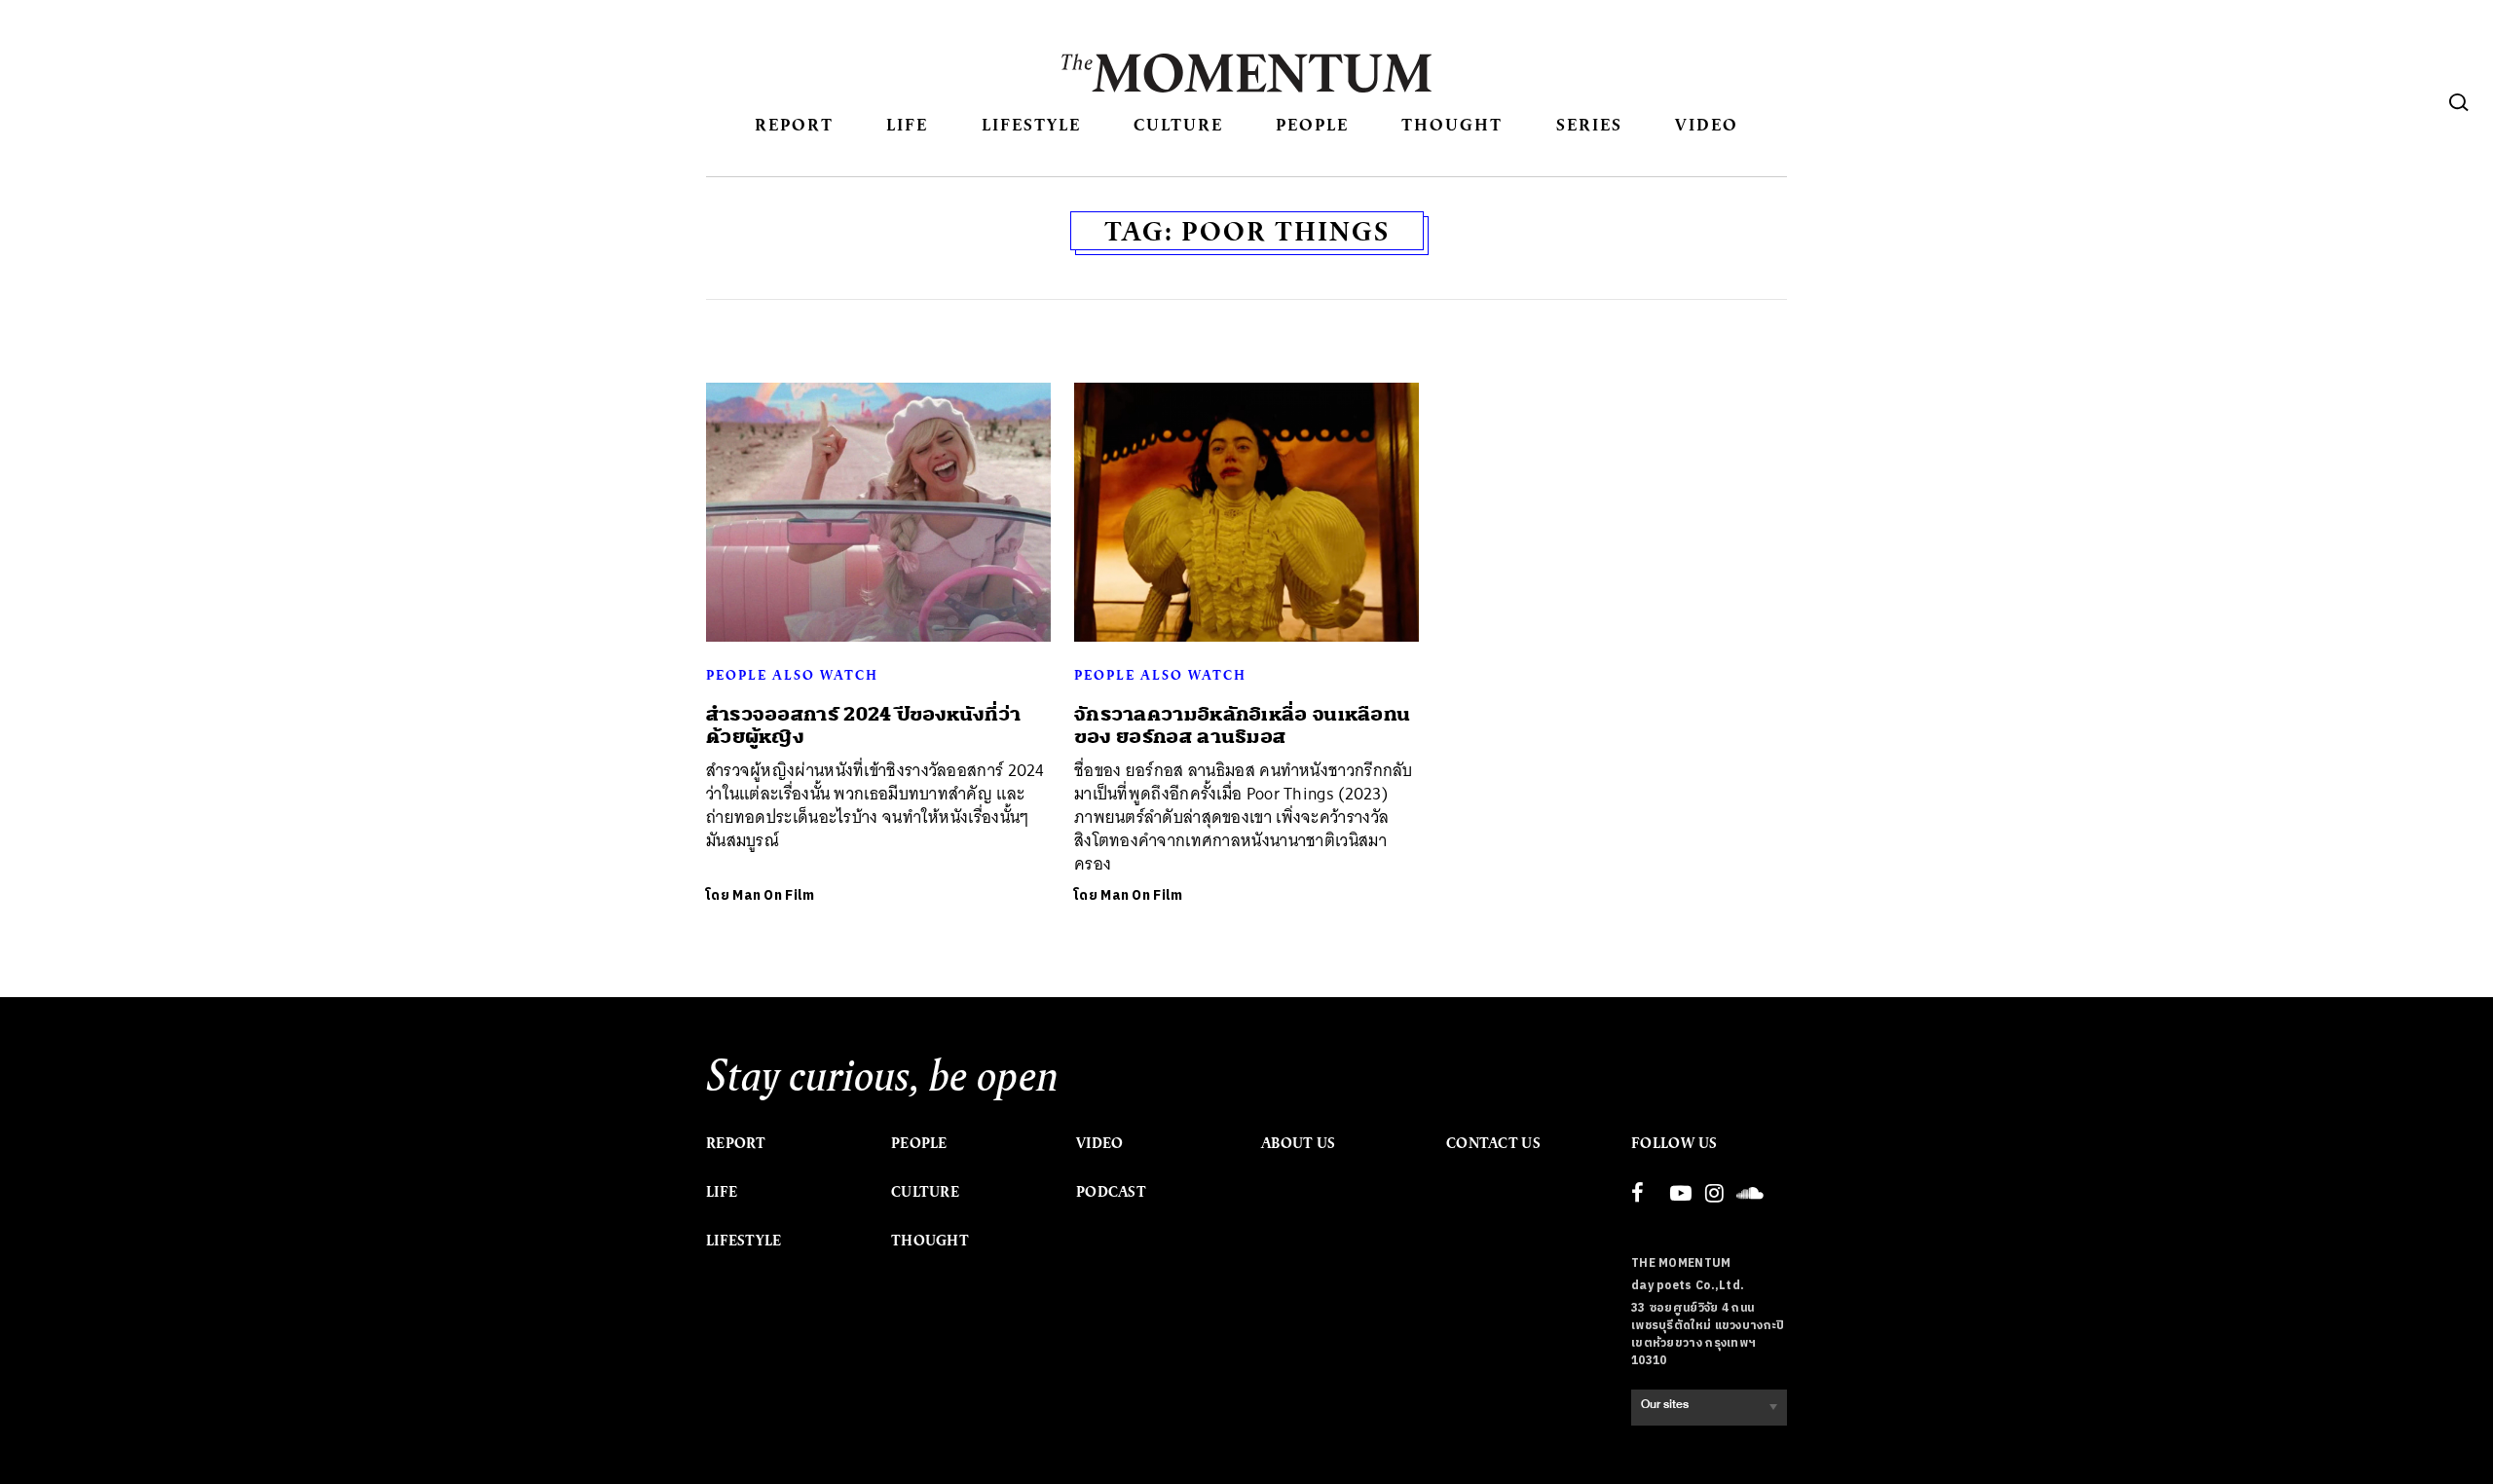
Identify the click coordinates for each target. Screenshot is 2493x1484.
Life (907, 124)
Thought (1452, 124)
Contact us (1493, 1143)
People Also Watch (792, 675)
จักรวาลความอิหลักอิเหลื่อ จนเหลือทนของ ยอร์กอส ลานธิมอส (1242, 725)
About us (1298, 1143)
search (2459, 102)
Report (794, 124)
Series (1589, 124)
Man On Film (773, 895)
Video (1707, 124)
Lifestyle (1031, 124)
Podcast (1111, 1192)
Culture (1178, 124)
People (1312, 124)
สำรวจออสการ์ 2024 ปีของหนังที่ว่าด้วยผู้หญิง (864, 725)
